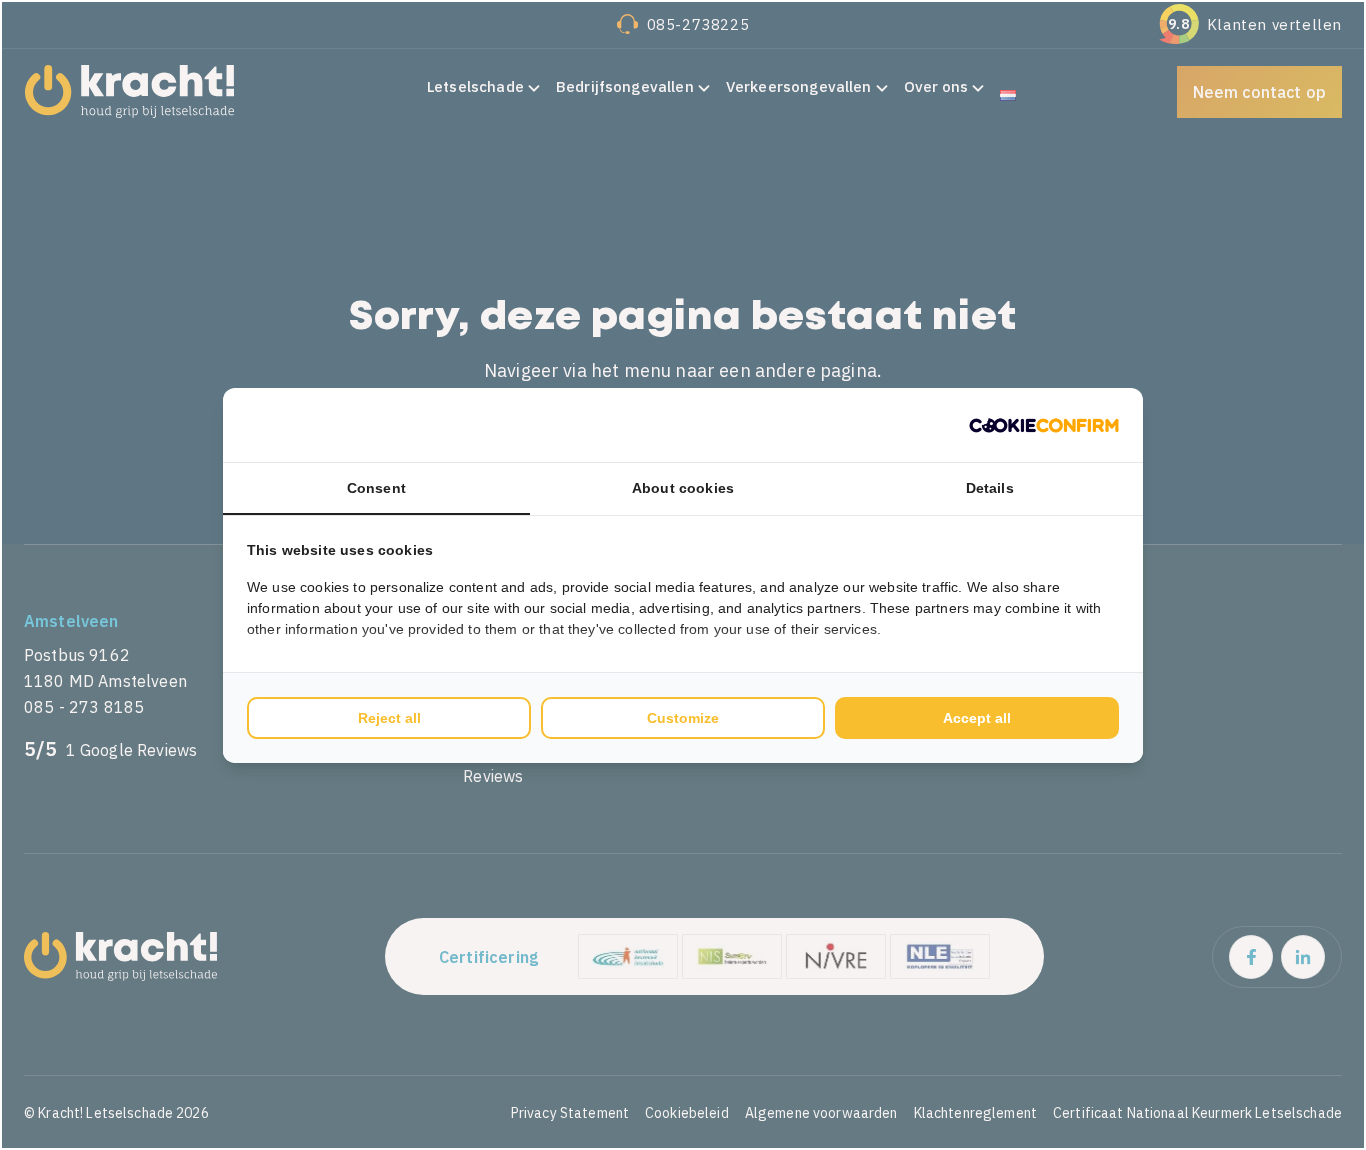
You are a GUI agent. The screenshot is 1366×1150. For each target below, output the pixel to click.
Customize (683, 718)
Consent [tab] (376, 488)
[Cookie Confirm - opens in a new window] (1044, 425)
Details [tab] (990, 488)
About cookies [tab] (683, 488)
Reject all (389, 718)
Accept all (977, 718)
